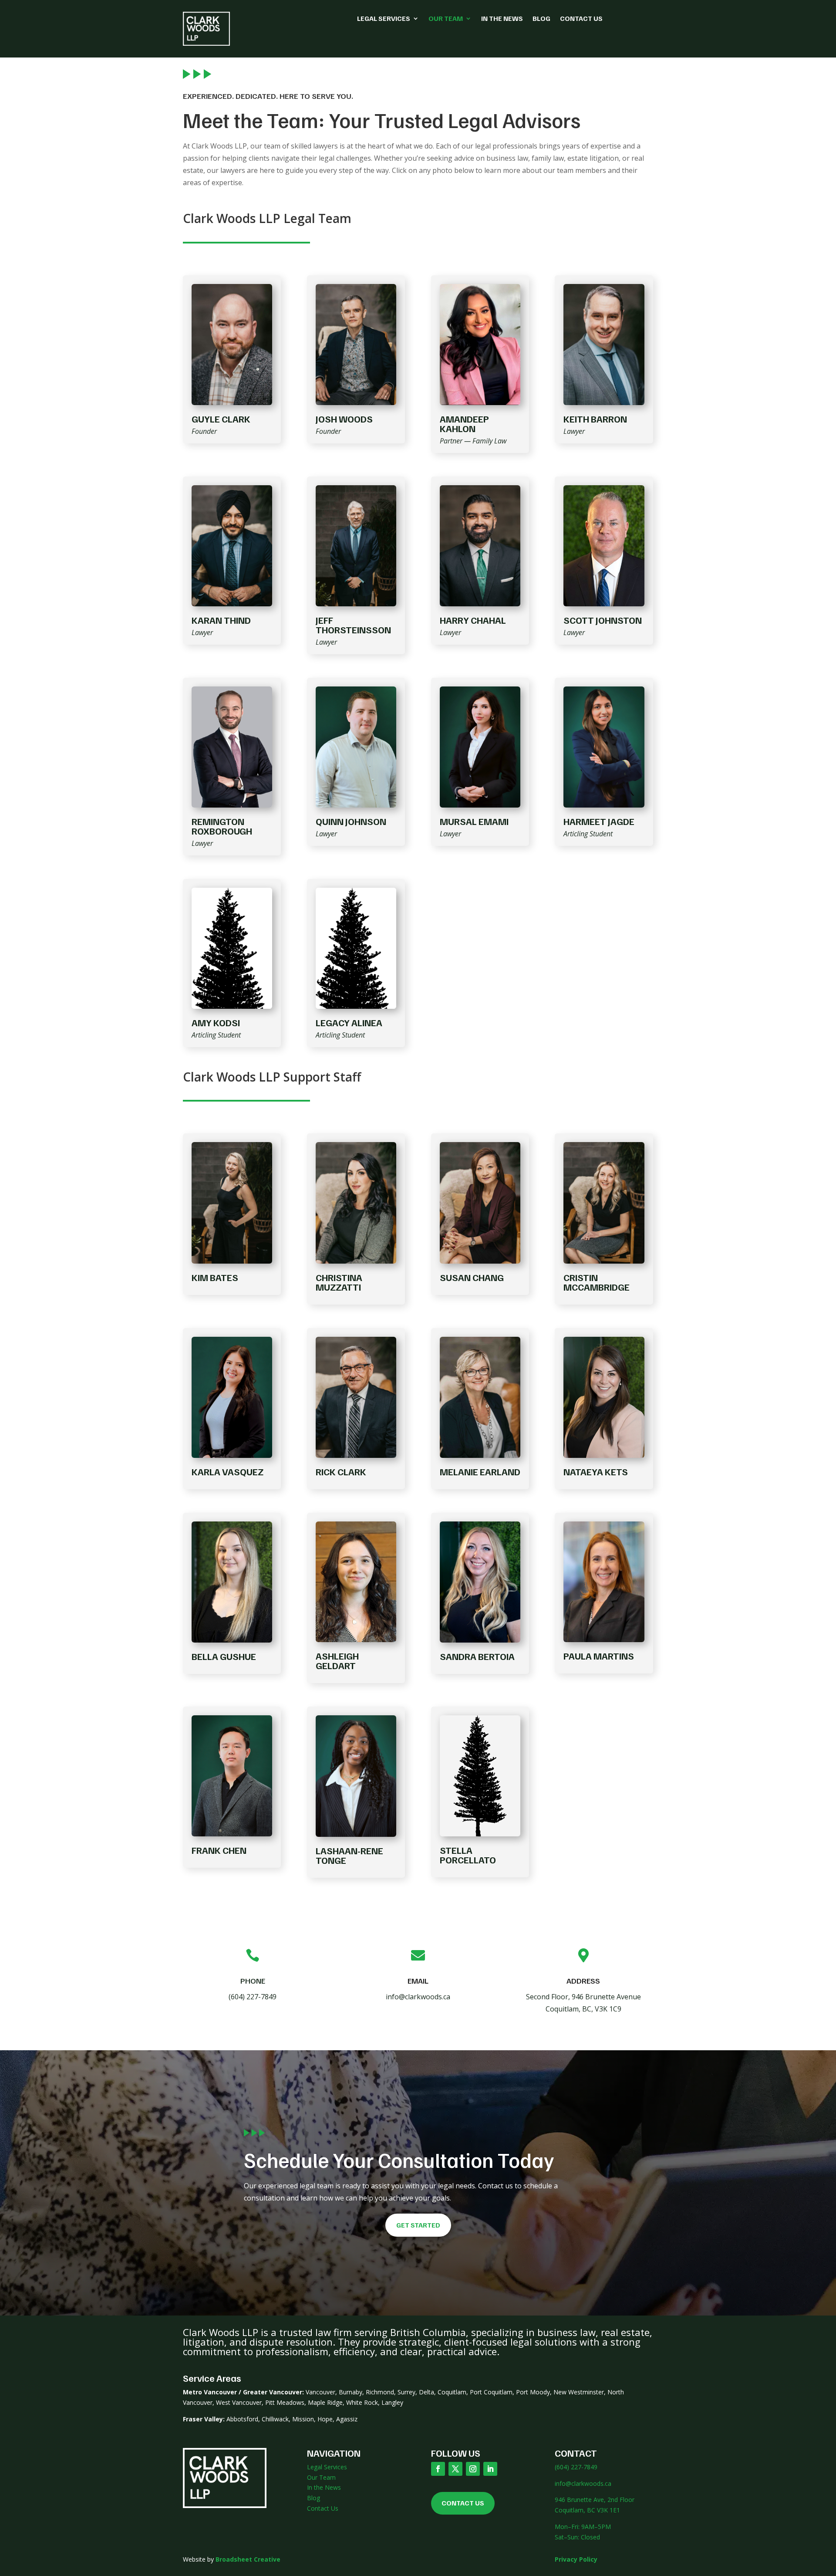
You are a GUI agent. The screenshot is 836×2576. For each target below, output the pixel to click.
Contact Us (581, 19)
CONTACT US (463, 2503)
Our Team (446, 19)
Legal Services (384, 19)
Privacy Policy (576, 2559)
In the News (502, 19)
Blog (541, 19)
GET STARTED (418, 2225)
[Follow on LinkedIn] (490, 2469)
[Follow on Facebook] (438, 2469)
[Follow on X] (455, 2469)
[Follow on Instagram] (473, 2469)
